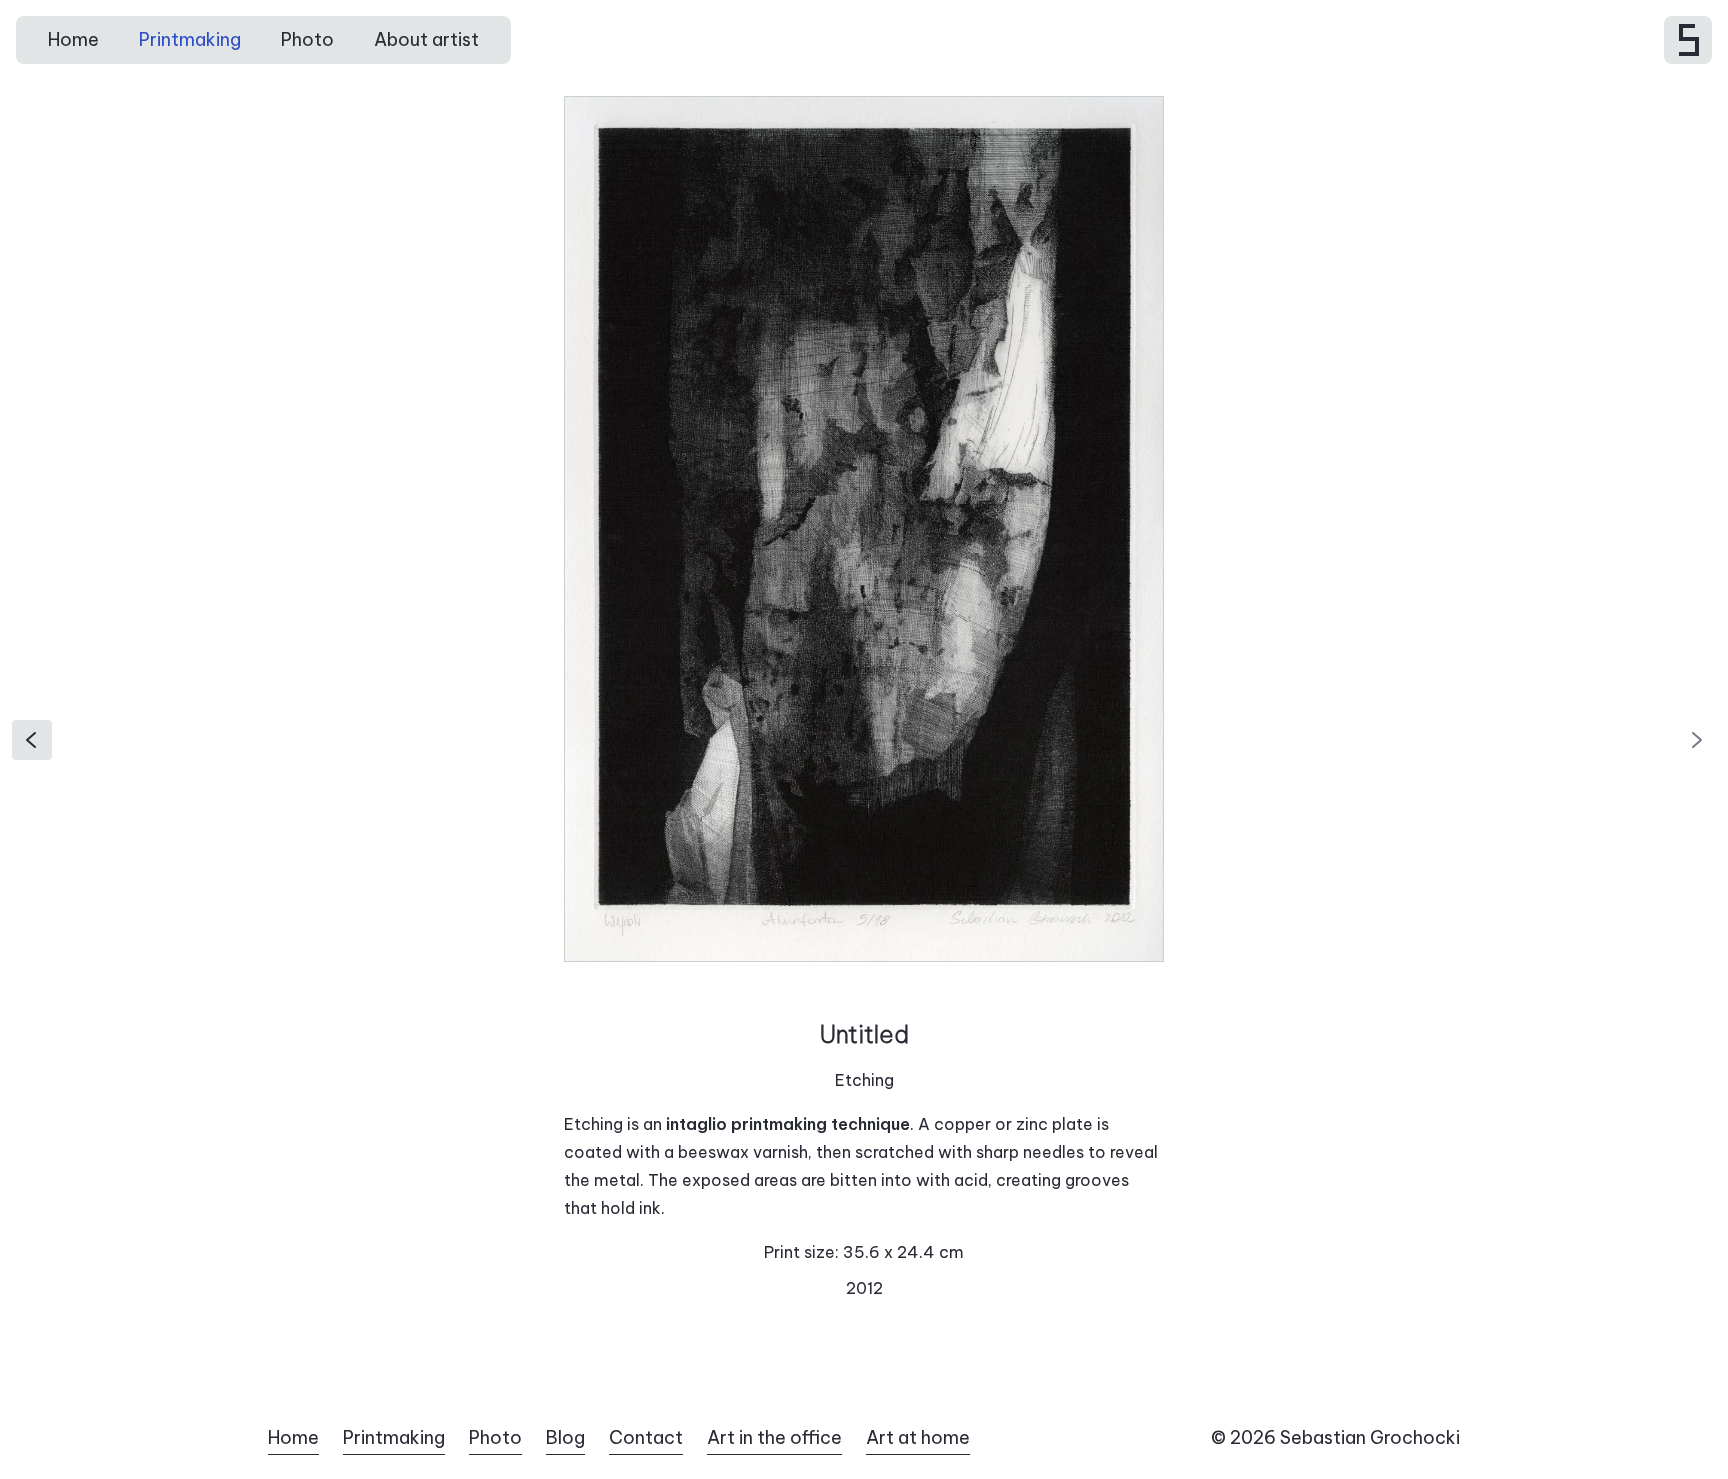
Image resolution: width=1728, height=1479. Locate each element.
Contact (646, 1437)
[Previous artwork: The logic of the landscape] (32, 739)
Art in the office (774, 1437)
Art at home (918, 1437)
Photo (307, 39)
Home (73, 39)
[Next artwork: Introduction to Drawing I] (1696, 739)
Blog (565, 1437)
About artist (426, 39)
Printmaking (190, 39)
